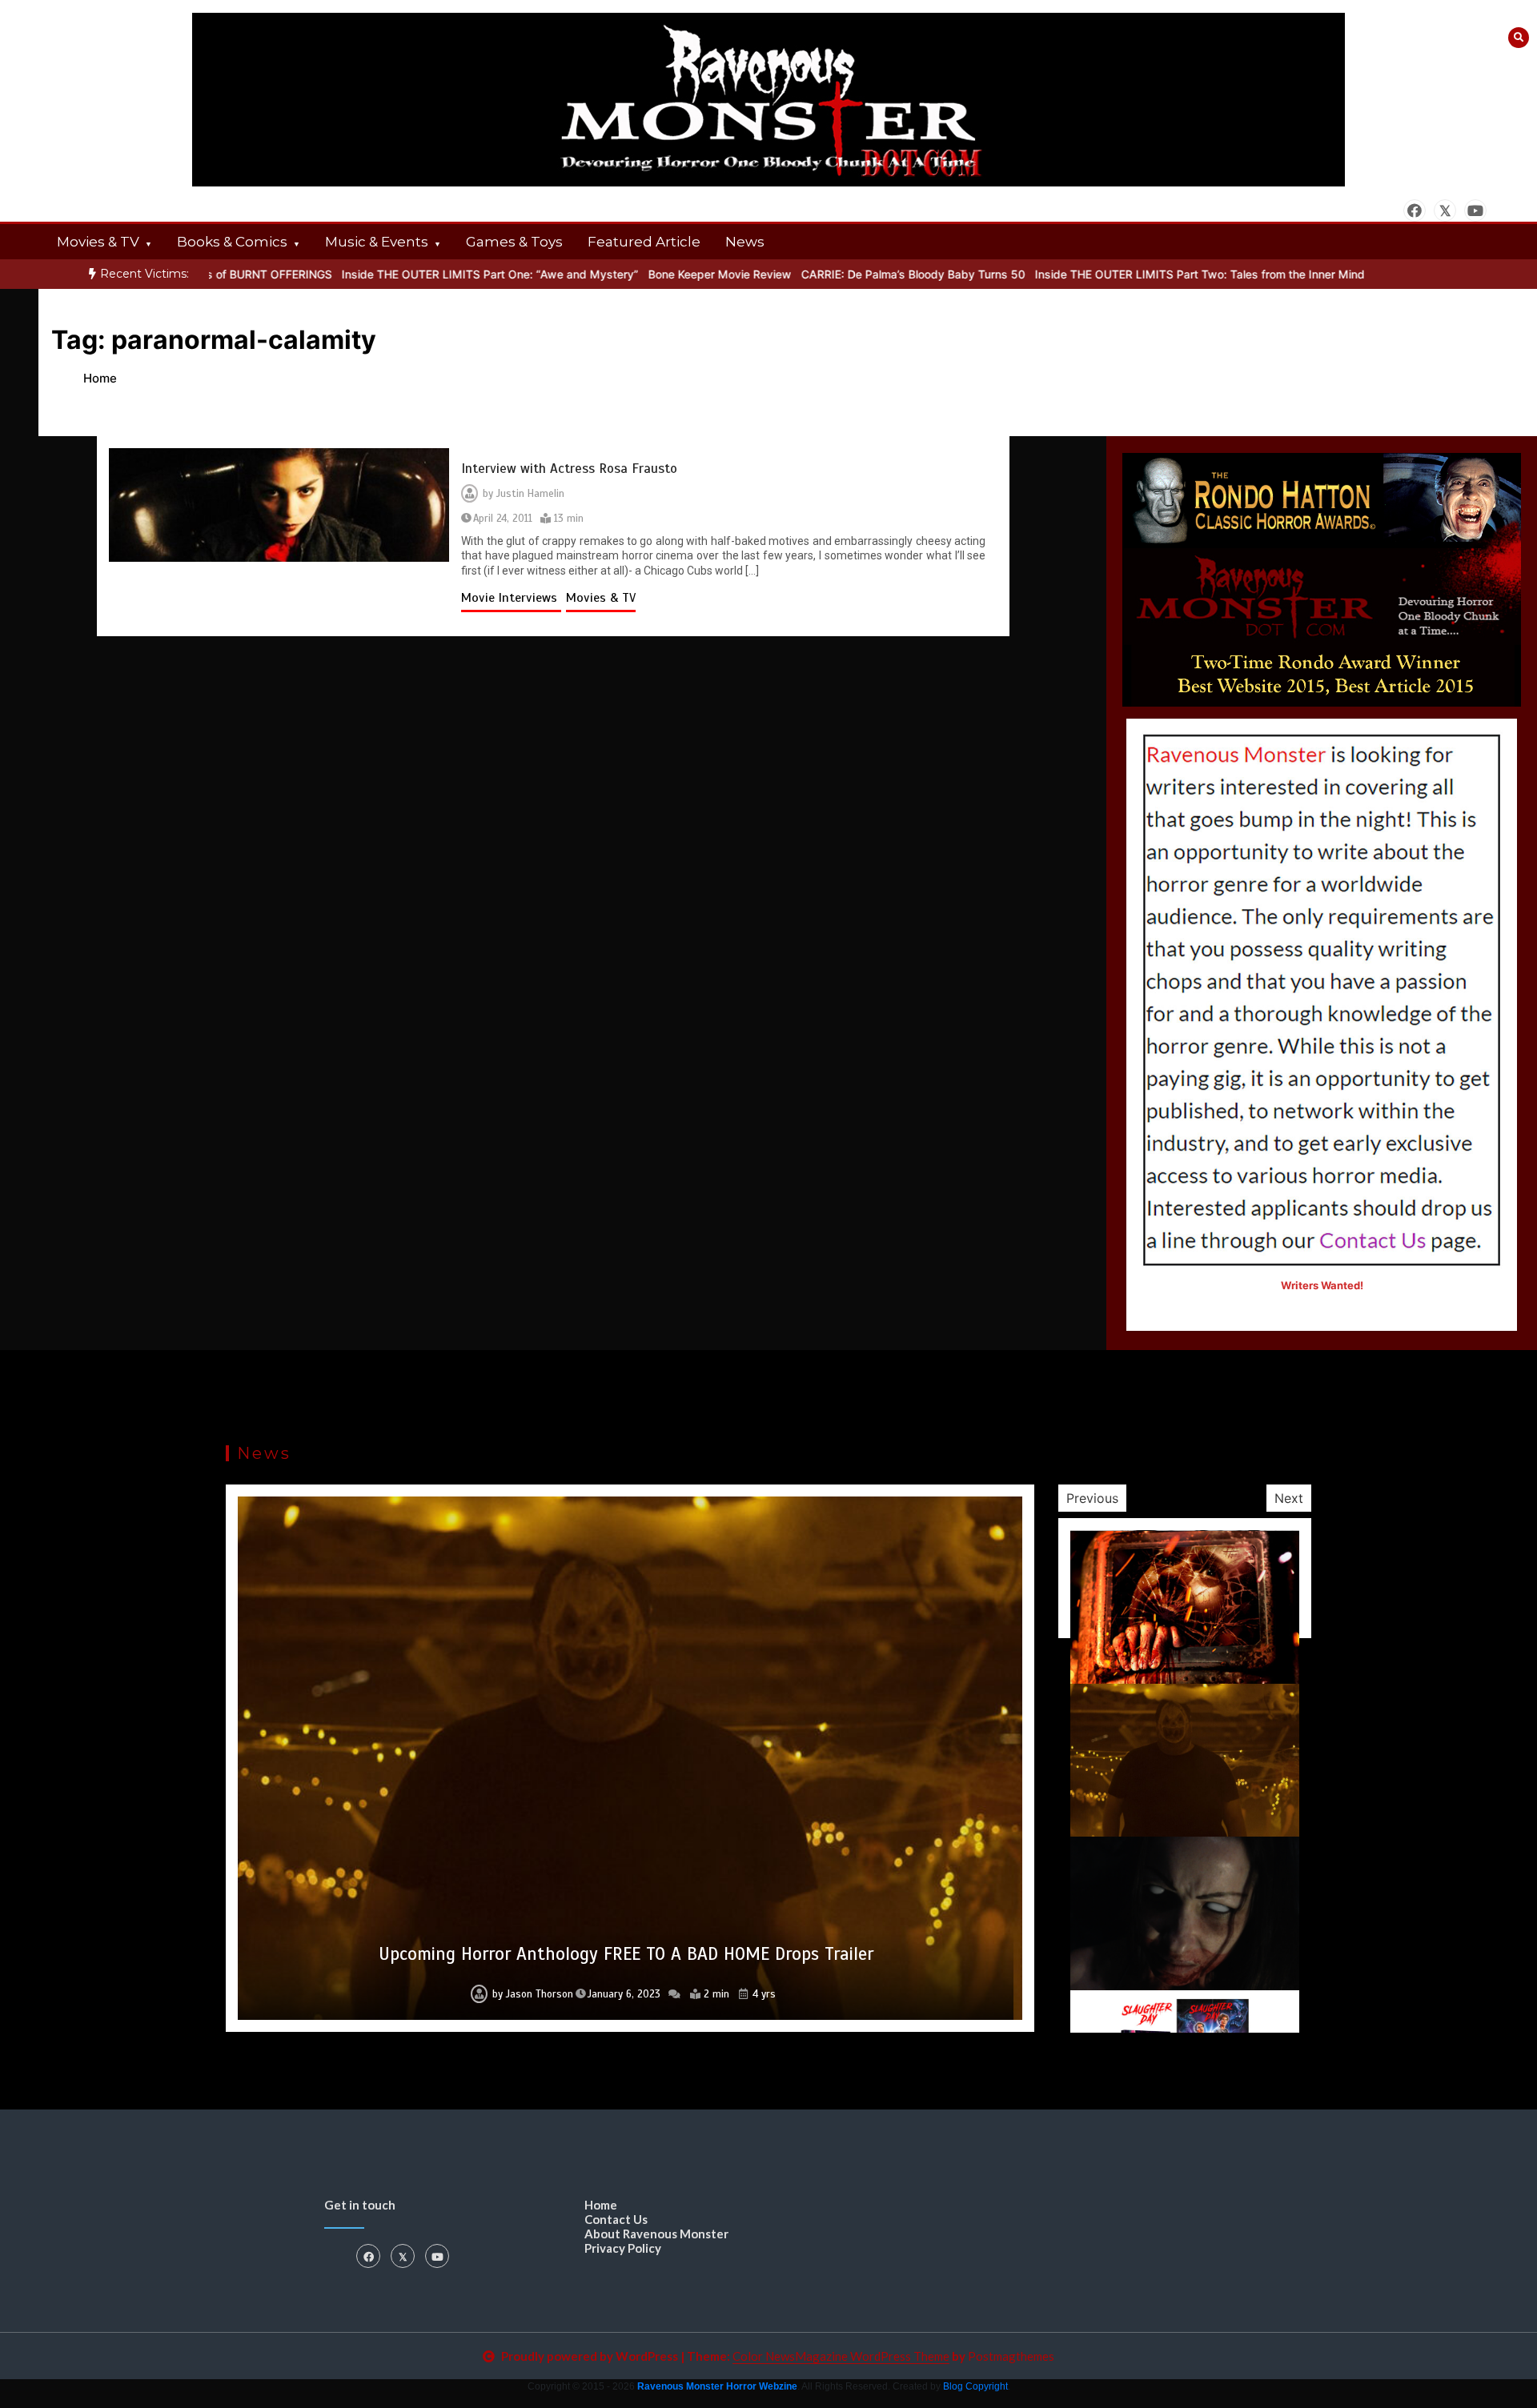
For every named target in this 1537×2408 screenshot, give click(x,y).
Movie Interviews (511, 598)
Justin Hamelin (530, 494)
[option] (426, 274)
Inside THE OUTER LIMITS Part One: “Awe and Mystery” (426, 274)
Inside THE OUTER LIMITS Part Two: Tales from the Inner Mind (1136, 274)
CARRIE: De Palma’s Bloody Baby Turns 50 (849, 274)
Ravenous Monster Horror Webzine (717, 2386)
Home (601, 2205)
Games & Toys (514, 242)
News (745, 242)
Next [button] (1289, 1498)
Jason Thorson (532, 1994)
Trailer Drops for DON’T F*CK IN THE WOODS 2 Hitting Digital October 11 (626, 1954)
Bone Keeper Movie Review (656, 274)
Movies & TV (98, 242)
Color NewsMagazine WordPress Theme (841, 2356)
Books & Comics (232, 242)
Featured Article (644, 242)
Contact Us (616, 2219)
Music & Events (377, 242)
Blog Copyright (975, 2386)
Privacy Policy (623, 2248)
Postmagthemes (1011, 2356)
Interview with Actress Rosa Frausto (569, 469)
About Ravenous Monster (656, 2234)
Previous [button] (1092, 1498)
